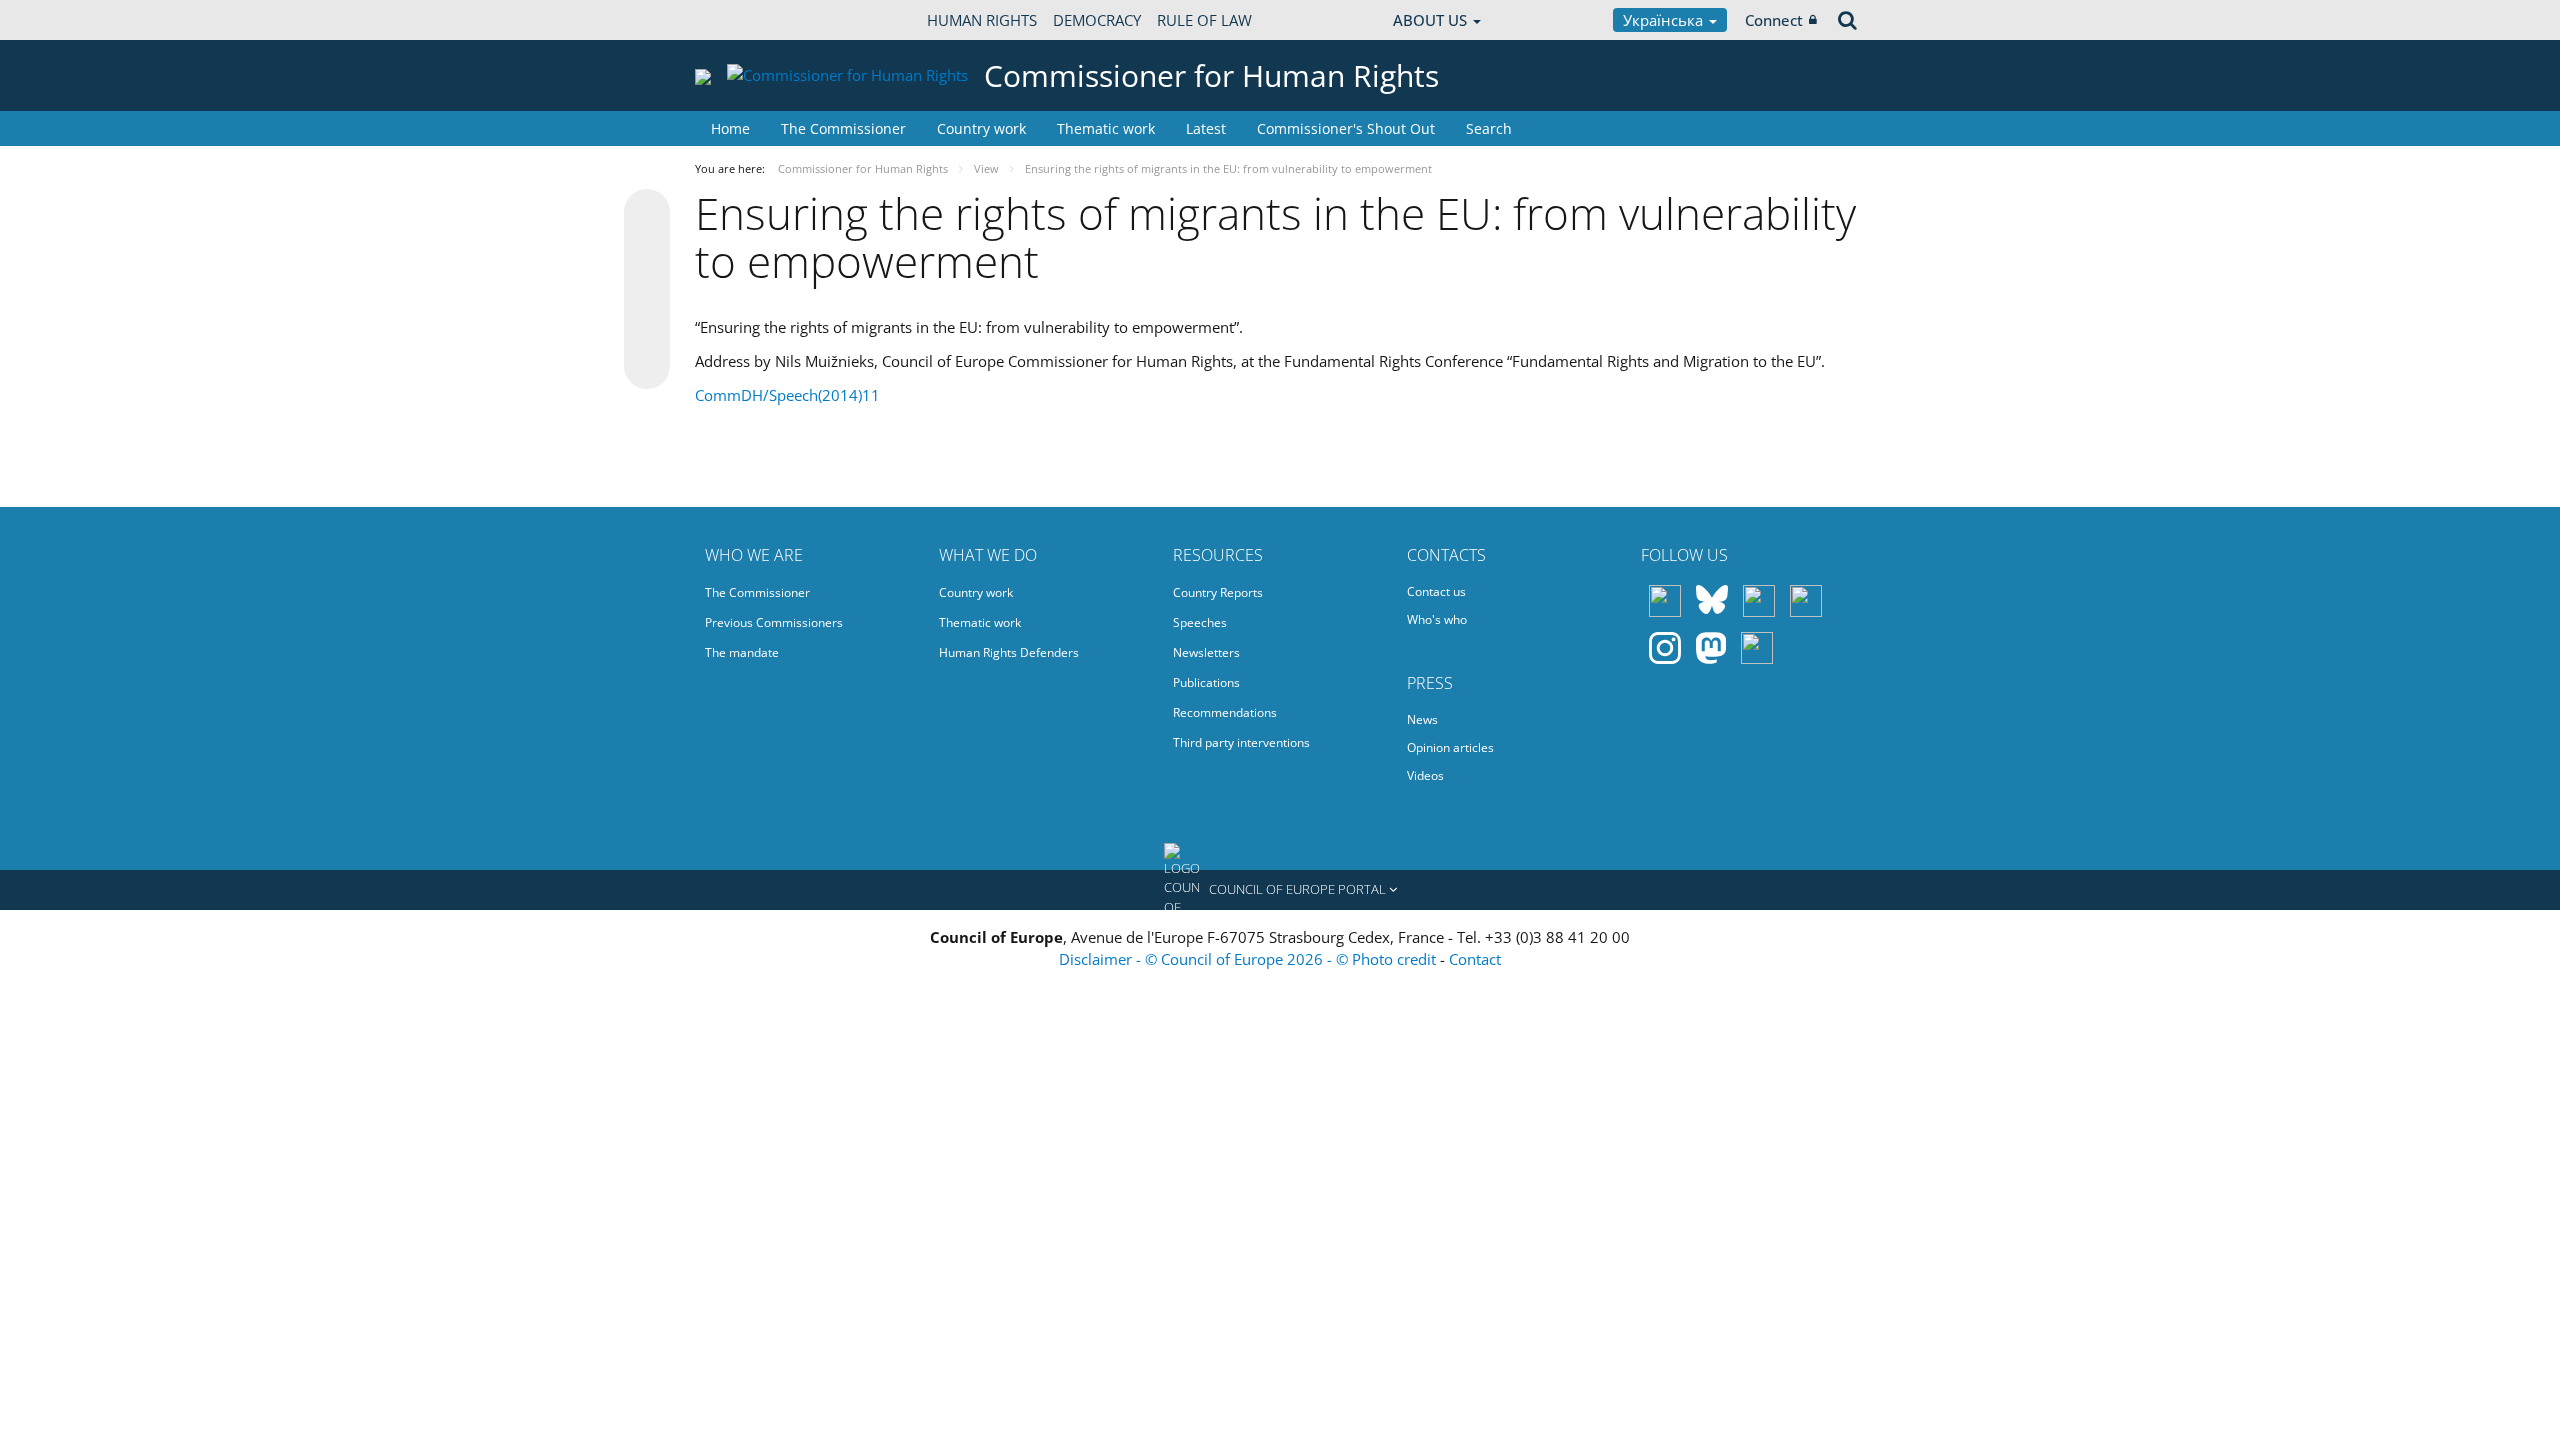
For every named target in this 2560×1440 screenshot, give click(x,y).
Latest (1206, 128)
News (1422, 719)
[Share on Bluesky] (647, 214)
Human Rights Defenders (1009, 652)
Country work (981, 128)
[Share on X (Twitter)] (647, 252)
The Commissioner (843, 128)
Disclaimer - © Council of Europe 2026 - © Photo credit (1249, 959)
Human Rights (982, 20)
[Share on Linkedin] (647, 328)
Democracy (1097, 20)
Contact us (1436, 591)
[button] (1280, 890)
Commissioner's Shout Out (1346, 128)
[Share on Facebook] (647, 290)
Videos (1425, 775)
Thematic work (1106, 128)
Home (730, 128)
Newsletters (1206, 652)
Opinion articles (1450, 747)
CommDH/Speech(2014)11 (787, 395)
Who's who (1437, 619)
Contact (1475, 959)
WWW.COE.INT (745, 20)
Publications (1206, 682)
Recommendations (1225, 712)
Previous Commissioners (774, 622)
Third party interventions (1241, 742)
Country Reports (1218, 592)
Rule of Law (1204, 20)
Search (1489, 128)
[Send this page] (647, 366)
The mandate (742, 652)
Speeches (1200, 622)
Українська (1665, 20)
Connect (1774, 20)
